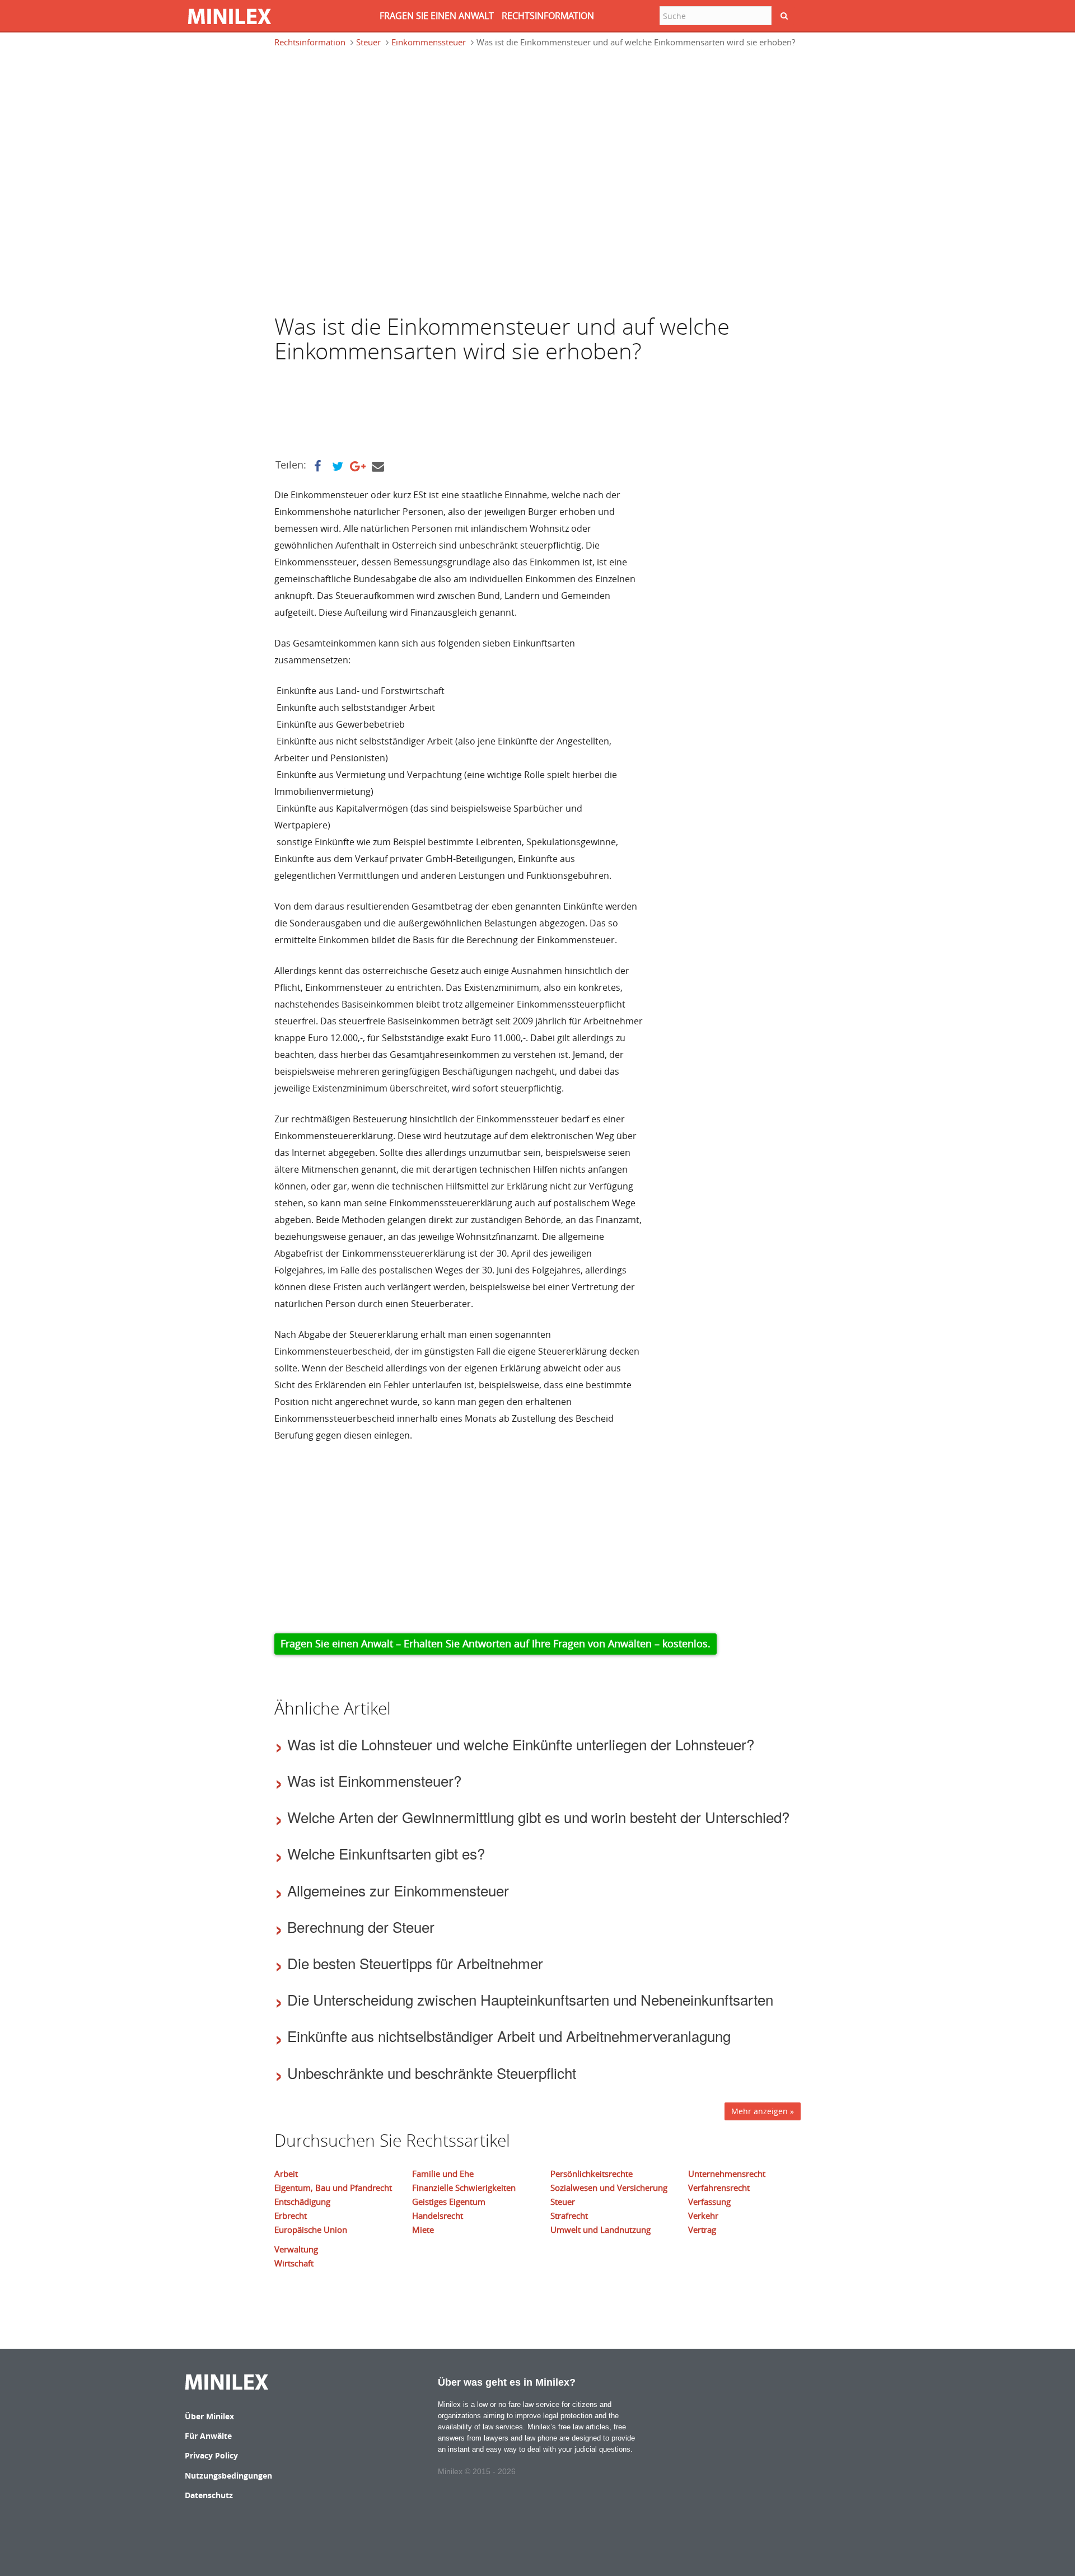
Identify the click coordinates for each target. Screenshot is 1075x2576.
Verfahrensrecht (719, 2188)
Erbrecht (291, 2216)
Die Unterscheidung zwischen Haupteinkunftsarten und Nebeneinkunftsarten (530, 1999)
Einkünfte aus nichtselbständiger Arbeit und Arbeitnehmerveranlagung (509, 2036)
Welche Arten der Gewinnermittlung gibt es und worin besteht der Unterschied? (538, 1817)
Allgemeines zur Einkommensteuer (398, 1890)
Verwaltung (296, 2249)
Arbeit (286, 2174)
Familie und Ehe (443, 2174)
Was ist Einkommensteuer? (374, 1780)
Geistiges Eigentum (449, 2202)
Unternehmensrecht (727, 2174)
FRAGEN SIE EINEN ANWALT (437, 16)
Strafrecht (569, 2216)
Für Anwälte (208, 2436)
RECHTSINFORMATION (548, 16)
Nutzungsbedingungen (228, 2476)
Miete (423, 2230)
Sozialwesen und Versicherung (609, 2188)
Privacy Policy (211, 2455)
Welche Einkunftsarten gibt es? (386, 1853)
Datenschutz (209, 2495)
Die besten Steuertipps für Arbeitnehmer (415, 1963)
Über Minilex (209, 2416)
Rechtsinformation (310, 42)
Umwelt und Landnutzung (600, 2230)
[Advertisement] (364, 109)
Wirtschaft (294, 2263)
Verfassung (709, 2202)
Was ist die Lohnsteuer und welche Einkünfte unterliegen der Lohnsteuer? (521, 1744)
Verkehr (703, 2216)
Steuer (368, 42)
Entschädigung (302, 2202)
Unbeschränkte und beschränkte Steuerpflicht (432, 2072)
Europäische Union (311, 2230)
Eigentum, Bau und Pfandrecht (333, 2188)
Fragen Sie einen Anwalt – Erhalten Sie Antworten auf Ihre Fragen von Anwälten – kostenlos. (496, 1643)
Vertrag (702, 2230)
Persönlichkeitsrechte (592, 2174)
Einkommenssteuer (429, 42)
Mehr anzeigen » (763, 2111)
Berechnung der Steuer (361, 1926)
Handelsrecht (438, 2216)
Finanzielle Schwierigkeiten (464, 2188)
